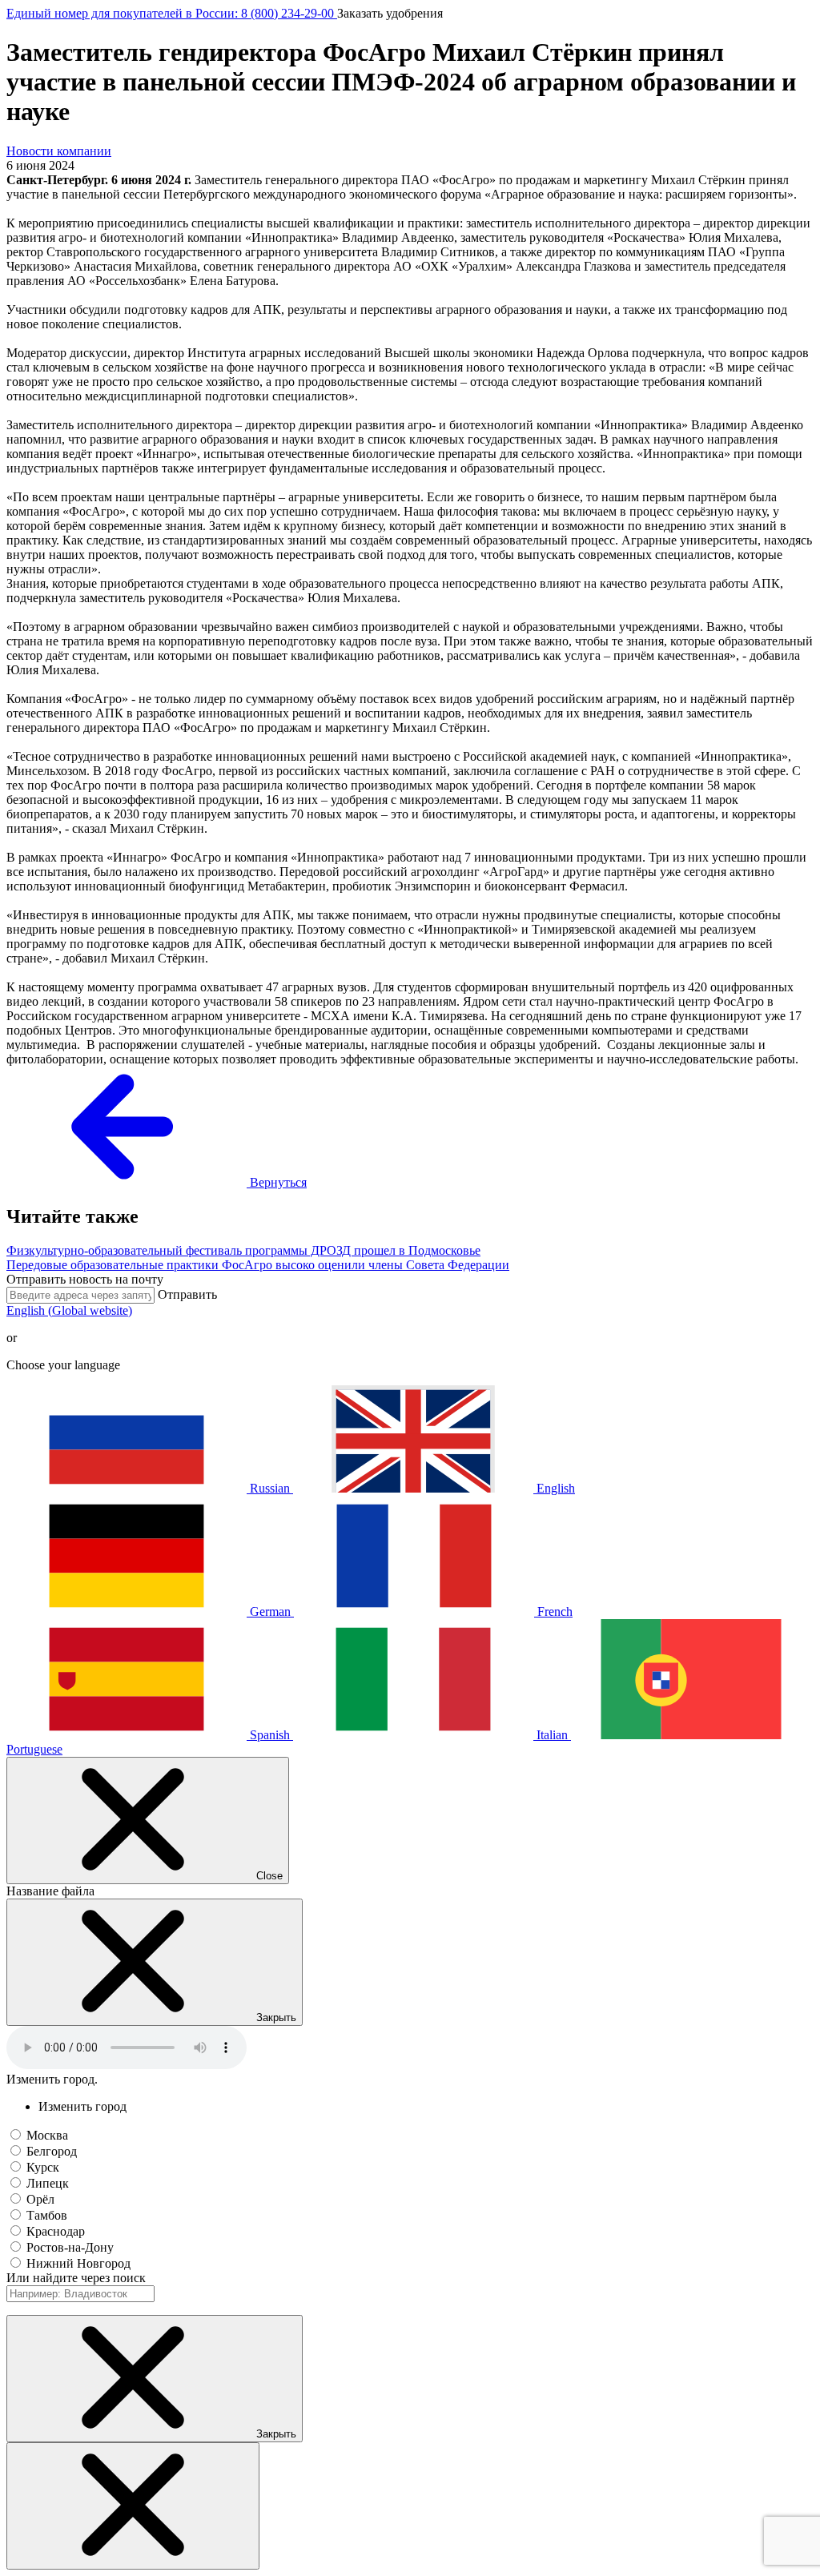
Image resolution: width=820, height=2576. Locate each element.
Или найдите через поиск (76, 2278)
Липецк (48, 2183)
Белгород (52, 2151)
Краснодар (56, 2231)
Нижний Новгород (78, 2263)
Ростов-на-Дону (70, 2247)
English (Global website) (69, 1310)
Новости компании (59, 151)
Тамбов (47, 2215)
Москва (47, 2135)
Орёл (40, 2199)
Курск (43, 2167)
